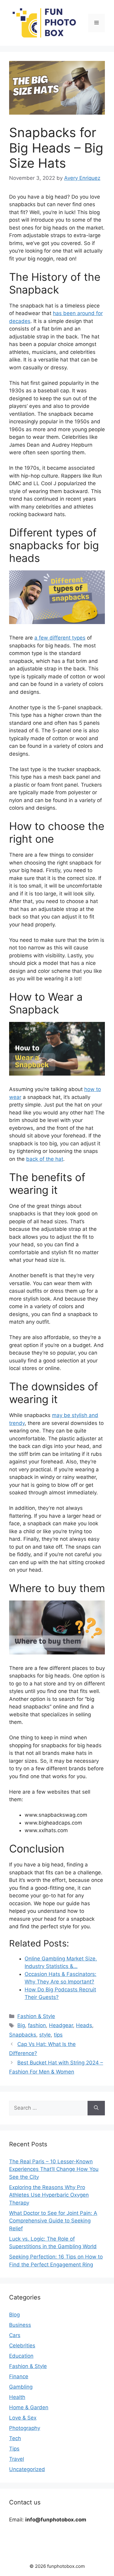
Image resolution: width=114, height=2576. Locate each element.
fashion (37, 2025)
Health (17, 2397)
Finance (19, 2376)
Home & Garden (29, 2407)
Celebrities (22, 2346)
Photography (25, 2428)
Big (21, 2025)
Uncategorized (27, 2469)
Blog (14, 2315)
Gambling (21, 2387)
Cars (15, 2335)
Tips (14, 2449)
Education (21, 2356)
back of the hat (45, 1159)
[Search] (96, 2108)
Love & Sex (23, 2418)
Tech (15, 2438)
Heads (84, 2025)
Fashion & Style (36, 2016)
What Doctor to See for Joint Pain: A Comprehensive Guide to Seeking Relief (53, 2221)
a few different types (60, 638)
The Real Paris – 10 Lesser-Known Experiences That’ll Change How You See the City (54, 2169)
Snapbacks (23, 2035)
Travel (17, 2459)
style (45, 2035)
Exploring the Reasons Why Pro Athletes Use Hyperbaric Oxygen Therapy (49, 2195)
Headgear (61, 2025)
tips (58, 2035)
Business (20, 2325)
